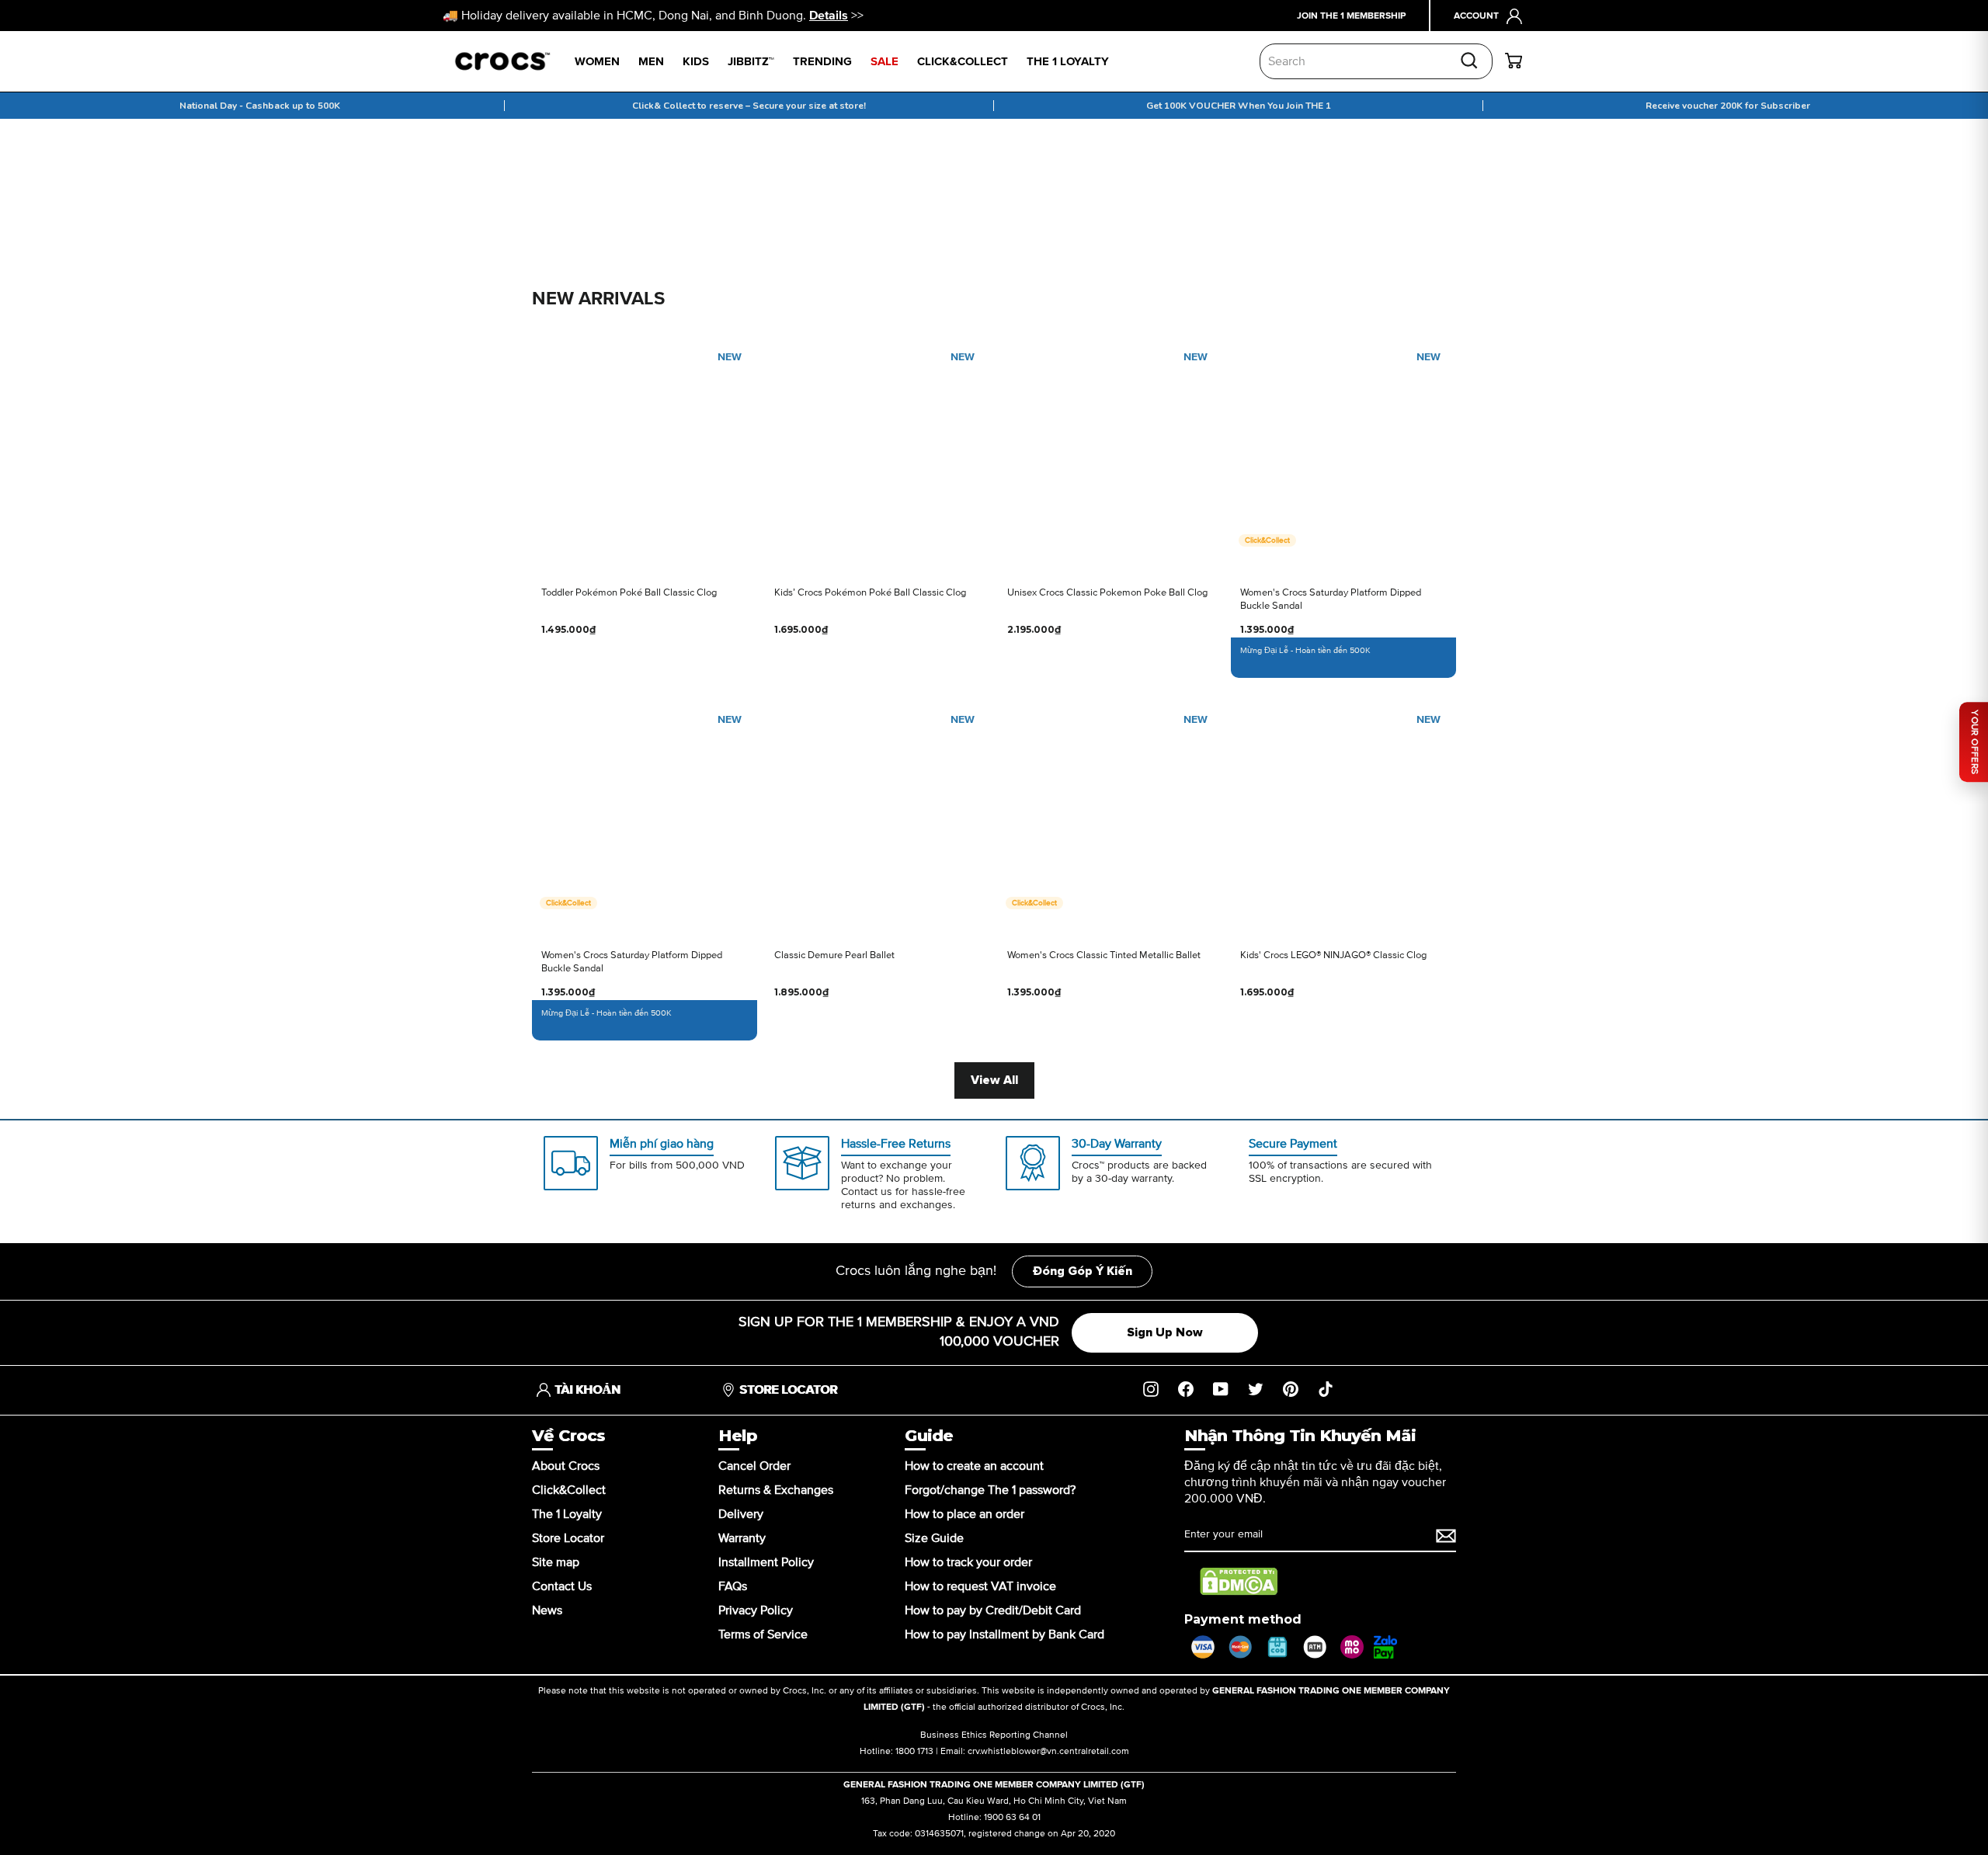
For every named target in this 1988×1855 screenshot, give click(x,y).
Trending (822, 62)
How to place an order (964, 1514)
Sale (885, 62)
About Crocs (566, 1466)
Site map (556, 1562)
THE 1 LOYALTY (1068, 62)
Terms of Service (763, 1634)
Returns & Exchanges (776, 1490)
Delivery (741, 1514)
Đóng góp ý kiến (1082, 1271)
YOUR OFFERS (1974, 742)
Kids (696, 62)
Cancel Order (754, 1466)
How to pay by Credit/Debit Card (993, 1610)
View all (994, 1080)
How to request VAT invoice (980, 1586)
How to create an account (974, 1466)
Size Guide (934, 1538)
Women (597, 62)
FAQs (733, 1586)
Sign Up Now (1165, 1332)
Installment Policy (766, 1562)
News (547, 1610)
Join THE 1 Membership (1351, 16)
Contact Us (562, 1586)
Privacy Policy (756, 1610)
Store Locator (568, 1538)
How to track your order (968, 1562)
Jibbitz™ (751, 62)
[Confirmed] (1446, 1536)
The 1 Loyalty (567, 1514)
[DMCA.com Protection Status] (1239, 1582)
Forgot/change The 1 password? (990, 1490)
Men (651, 62)
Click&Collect (569, 1490)
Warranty (742, 1538)
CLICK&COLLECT (963, 62)
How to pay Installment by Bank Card (1004, 1634)
